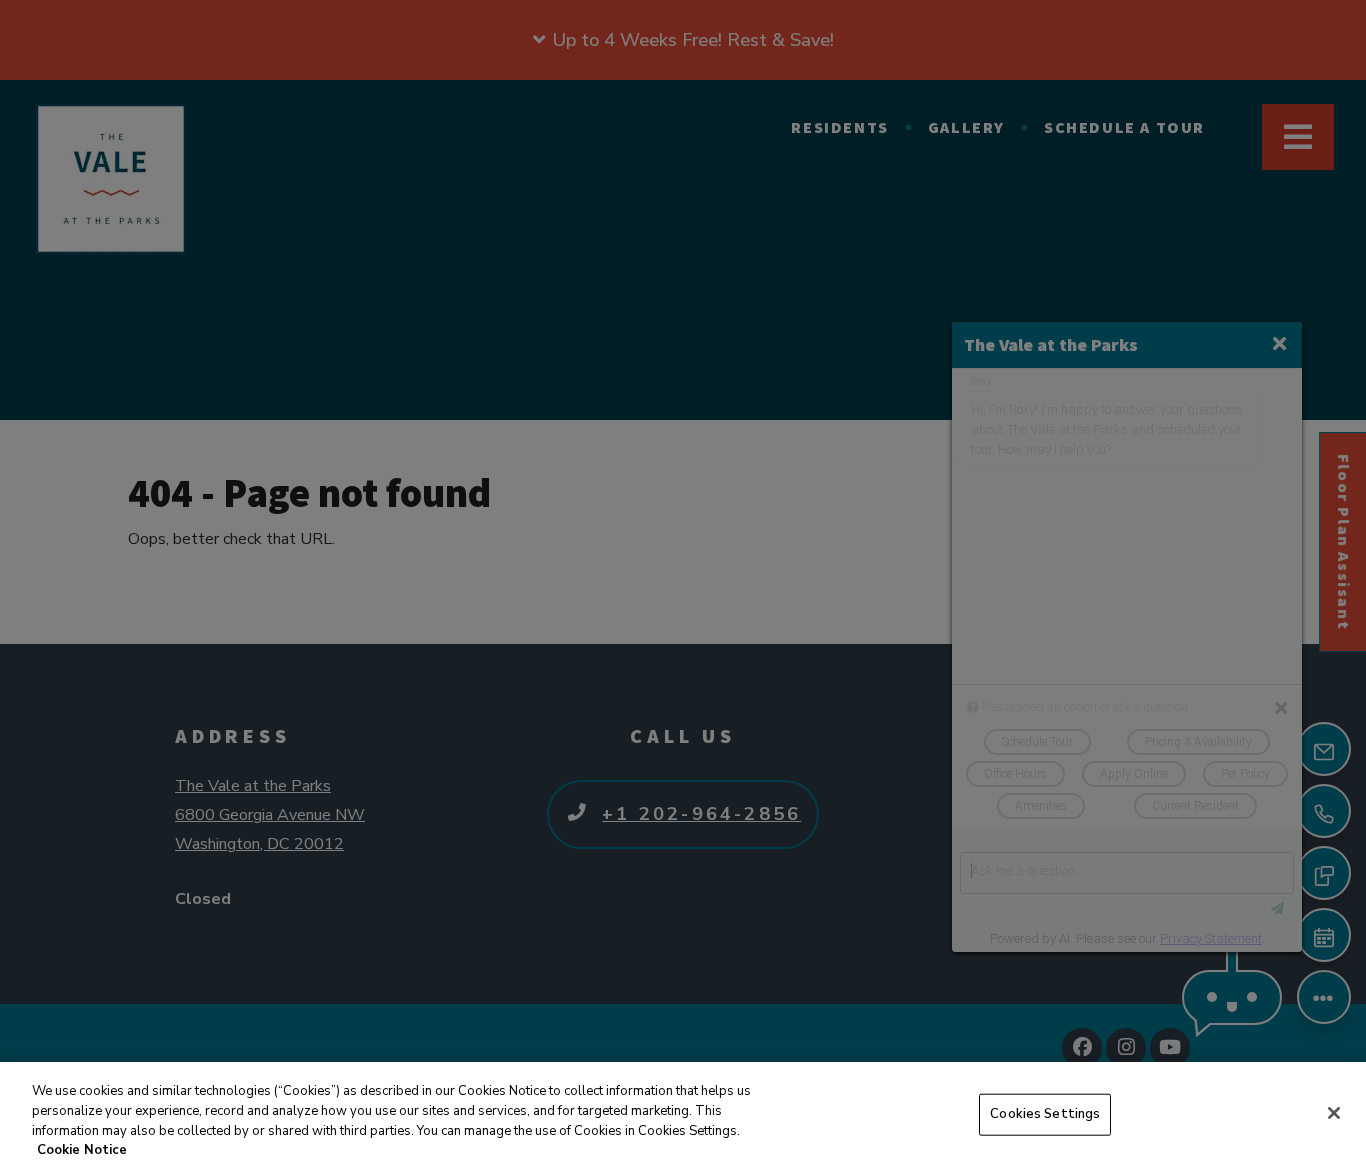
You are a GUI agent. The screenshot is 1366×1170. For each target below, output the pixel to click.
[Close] (1334, 1113)
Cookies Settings (1045, 1114)
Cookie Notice (82, 1149)
